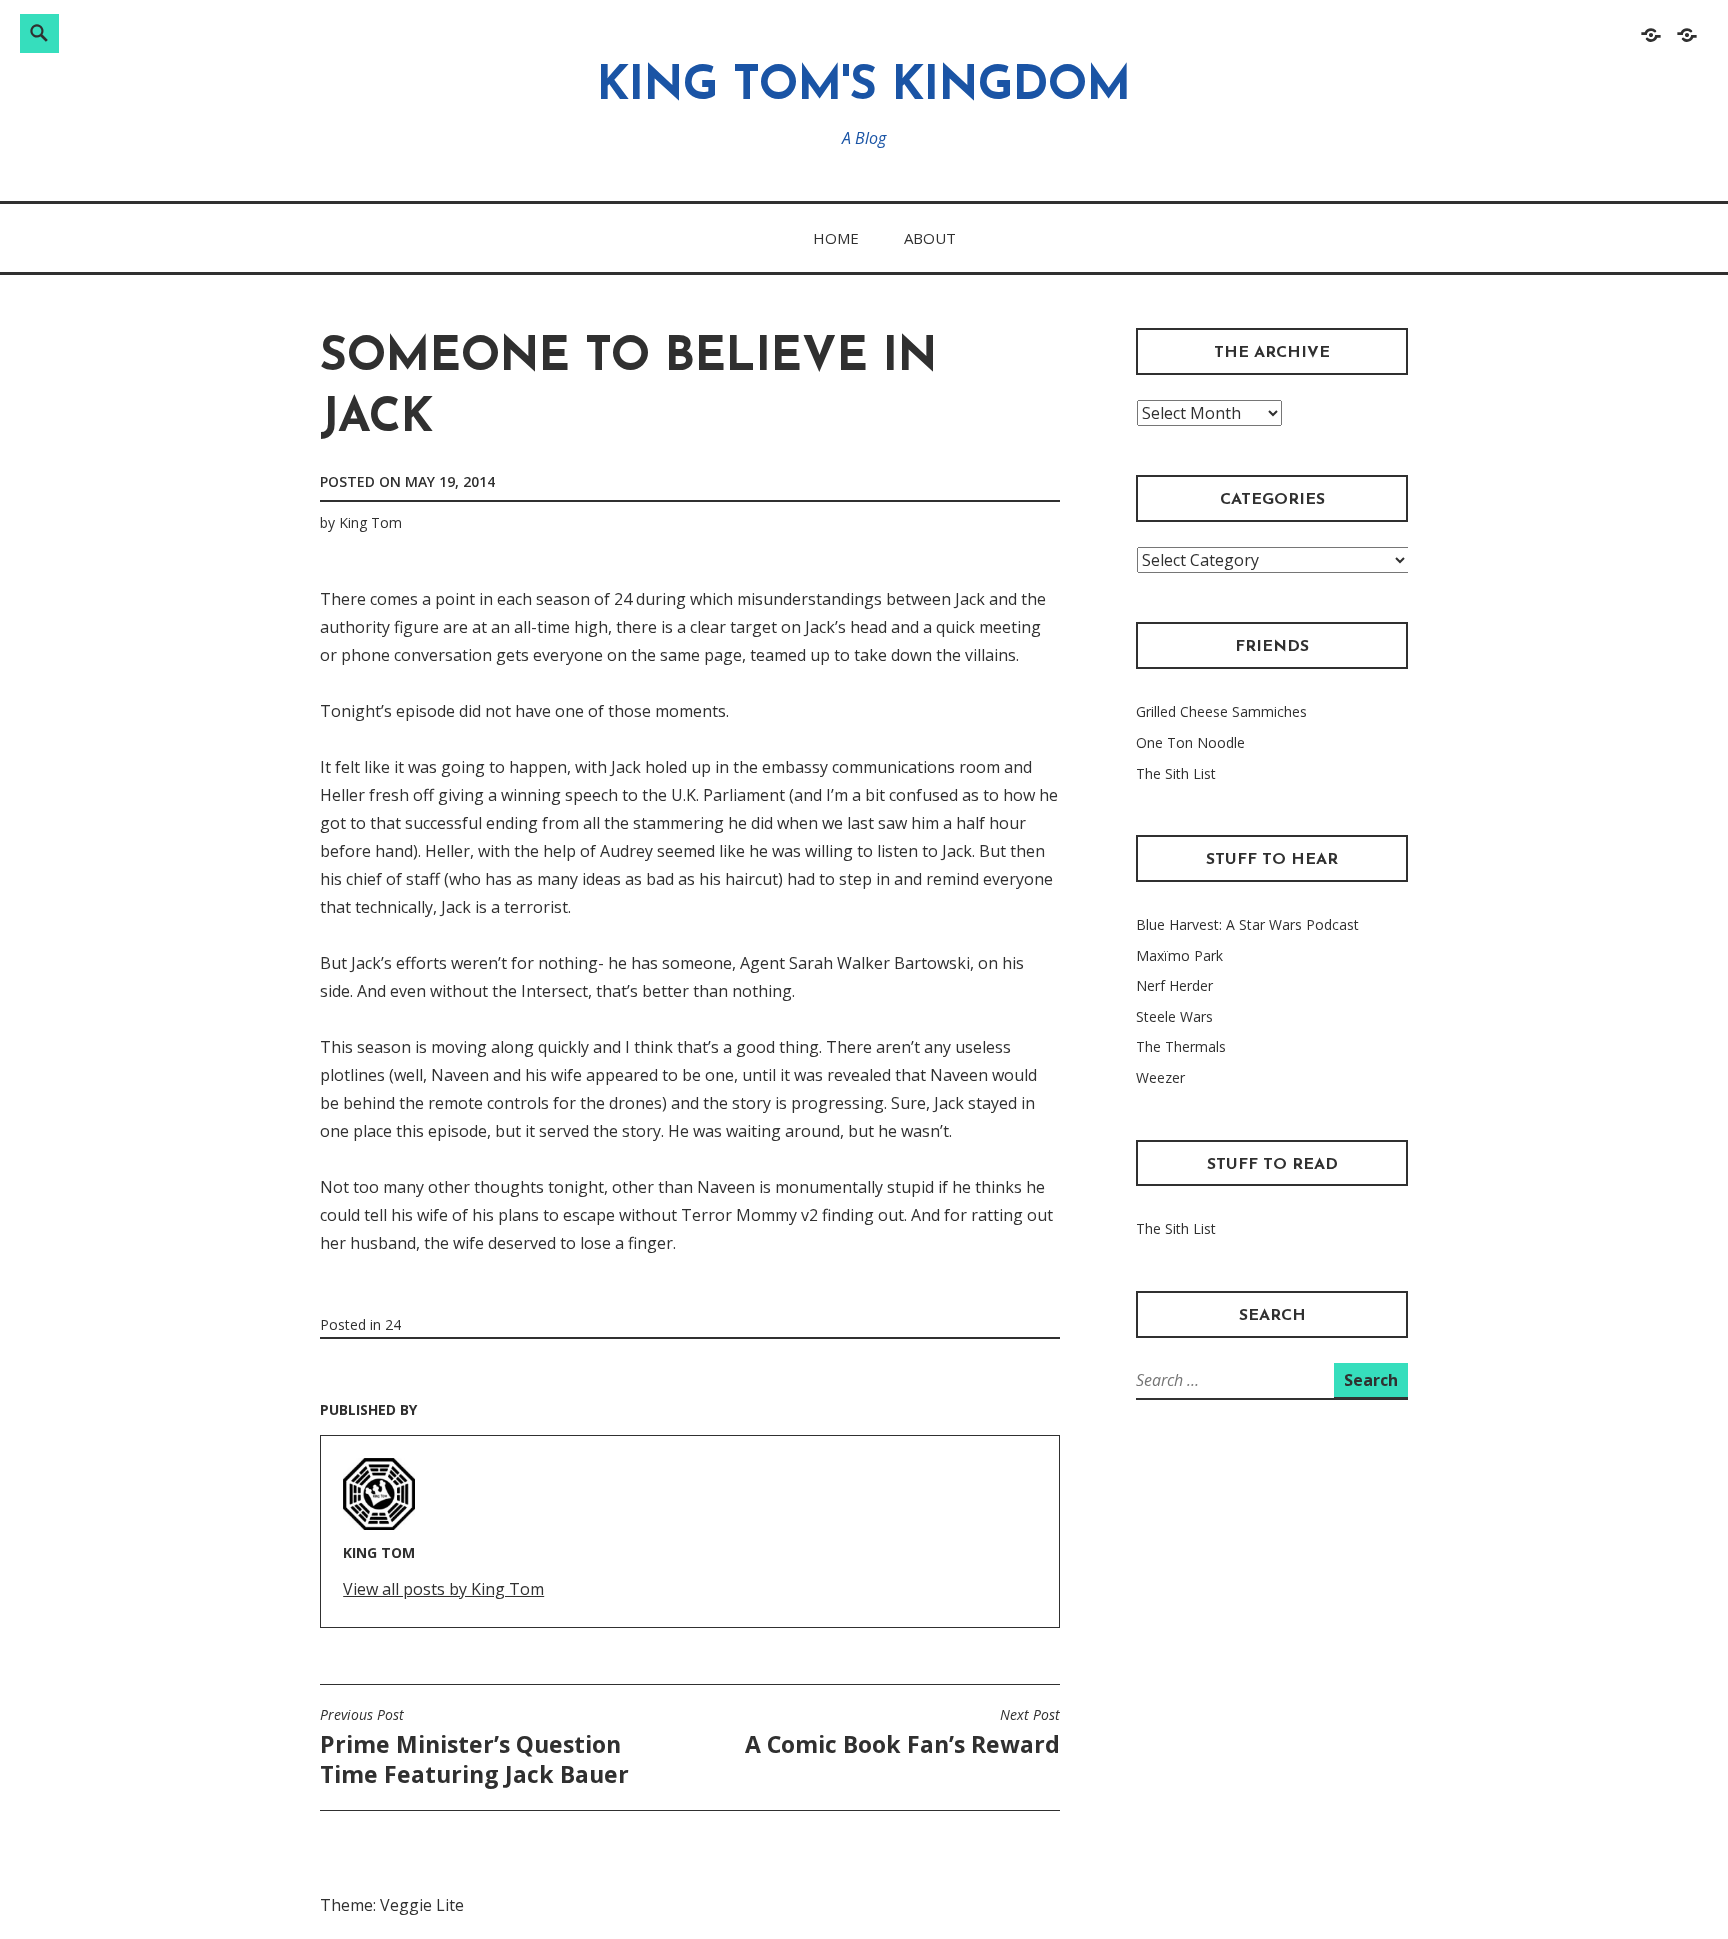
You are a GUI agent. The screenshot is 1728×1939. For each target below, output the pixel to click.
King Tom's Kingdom (864, 87)
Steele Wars (1174, 1016)
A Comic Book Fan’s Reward (902, 1733)
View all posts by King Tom (443, 1589)
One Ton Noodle (1190, 742)
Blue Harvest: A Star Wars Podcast (1247, 924)
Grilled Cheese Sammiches (1221, 711)
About (930, 238)
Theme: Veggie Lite (392, 1905)
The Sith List (1176, 773)
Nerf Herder (1174, 985)
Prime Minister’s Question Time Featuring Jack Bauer (474, 1748)
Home (836, 238)
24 (393, 1324)
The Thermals (1181, 1046)
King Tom (370, 522)
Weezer (1160, 1077)
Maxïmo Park (1179, 955)
